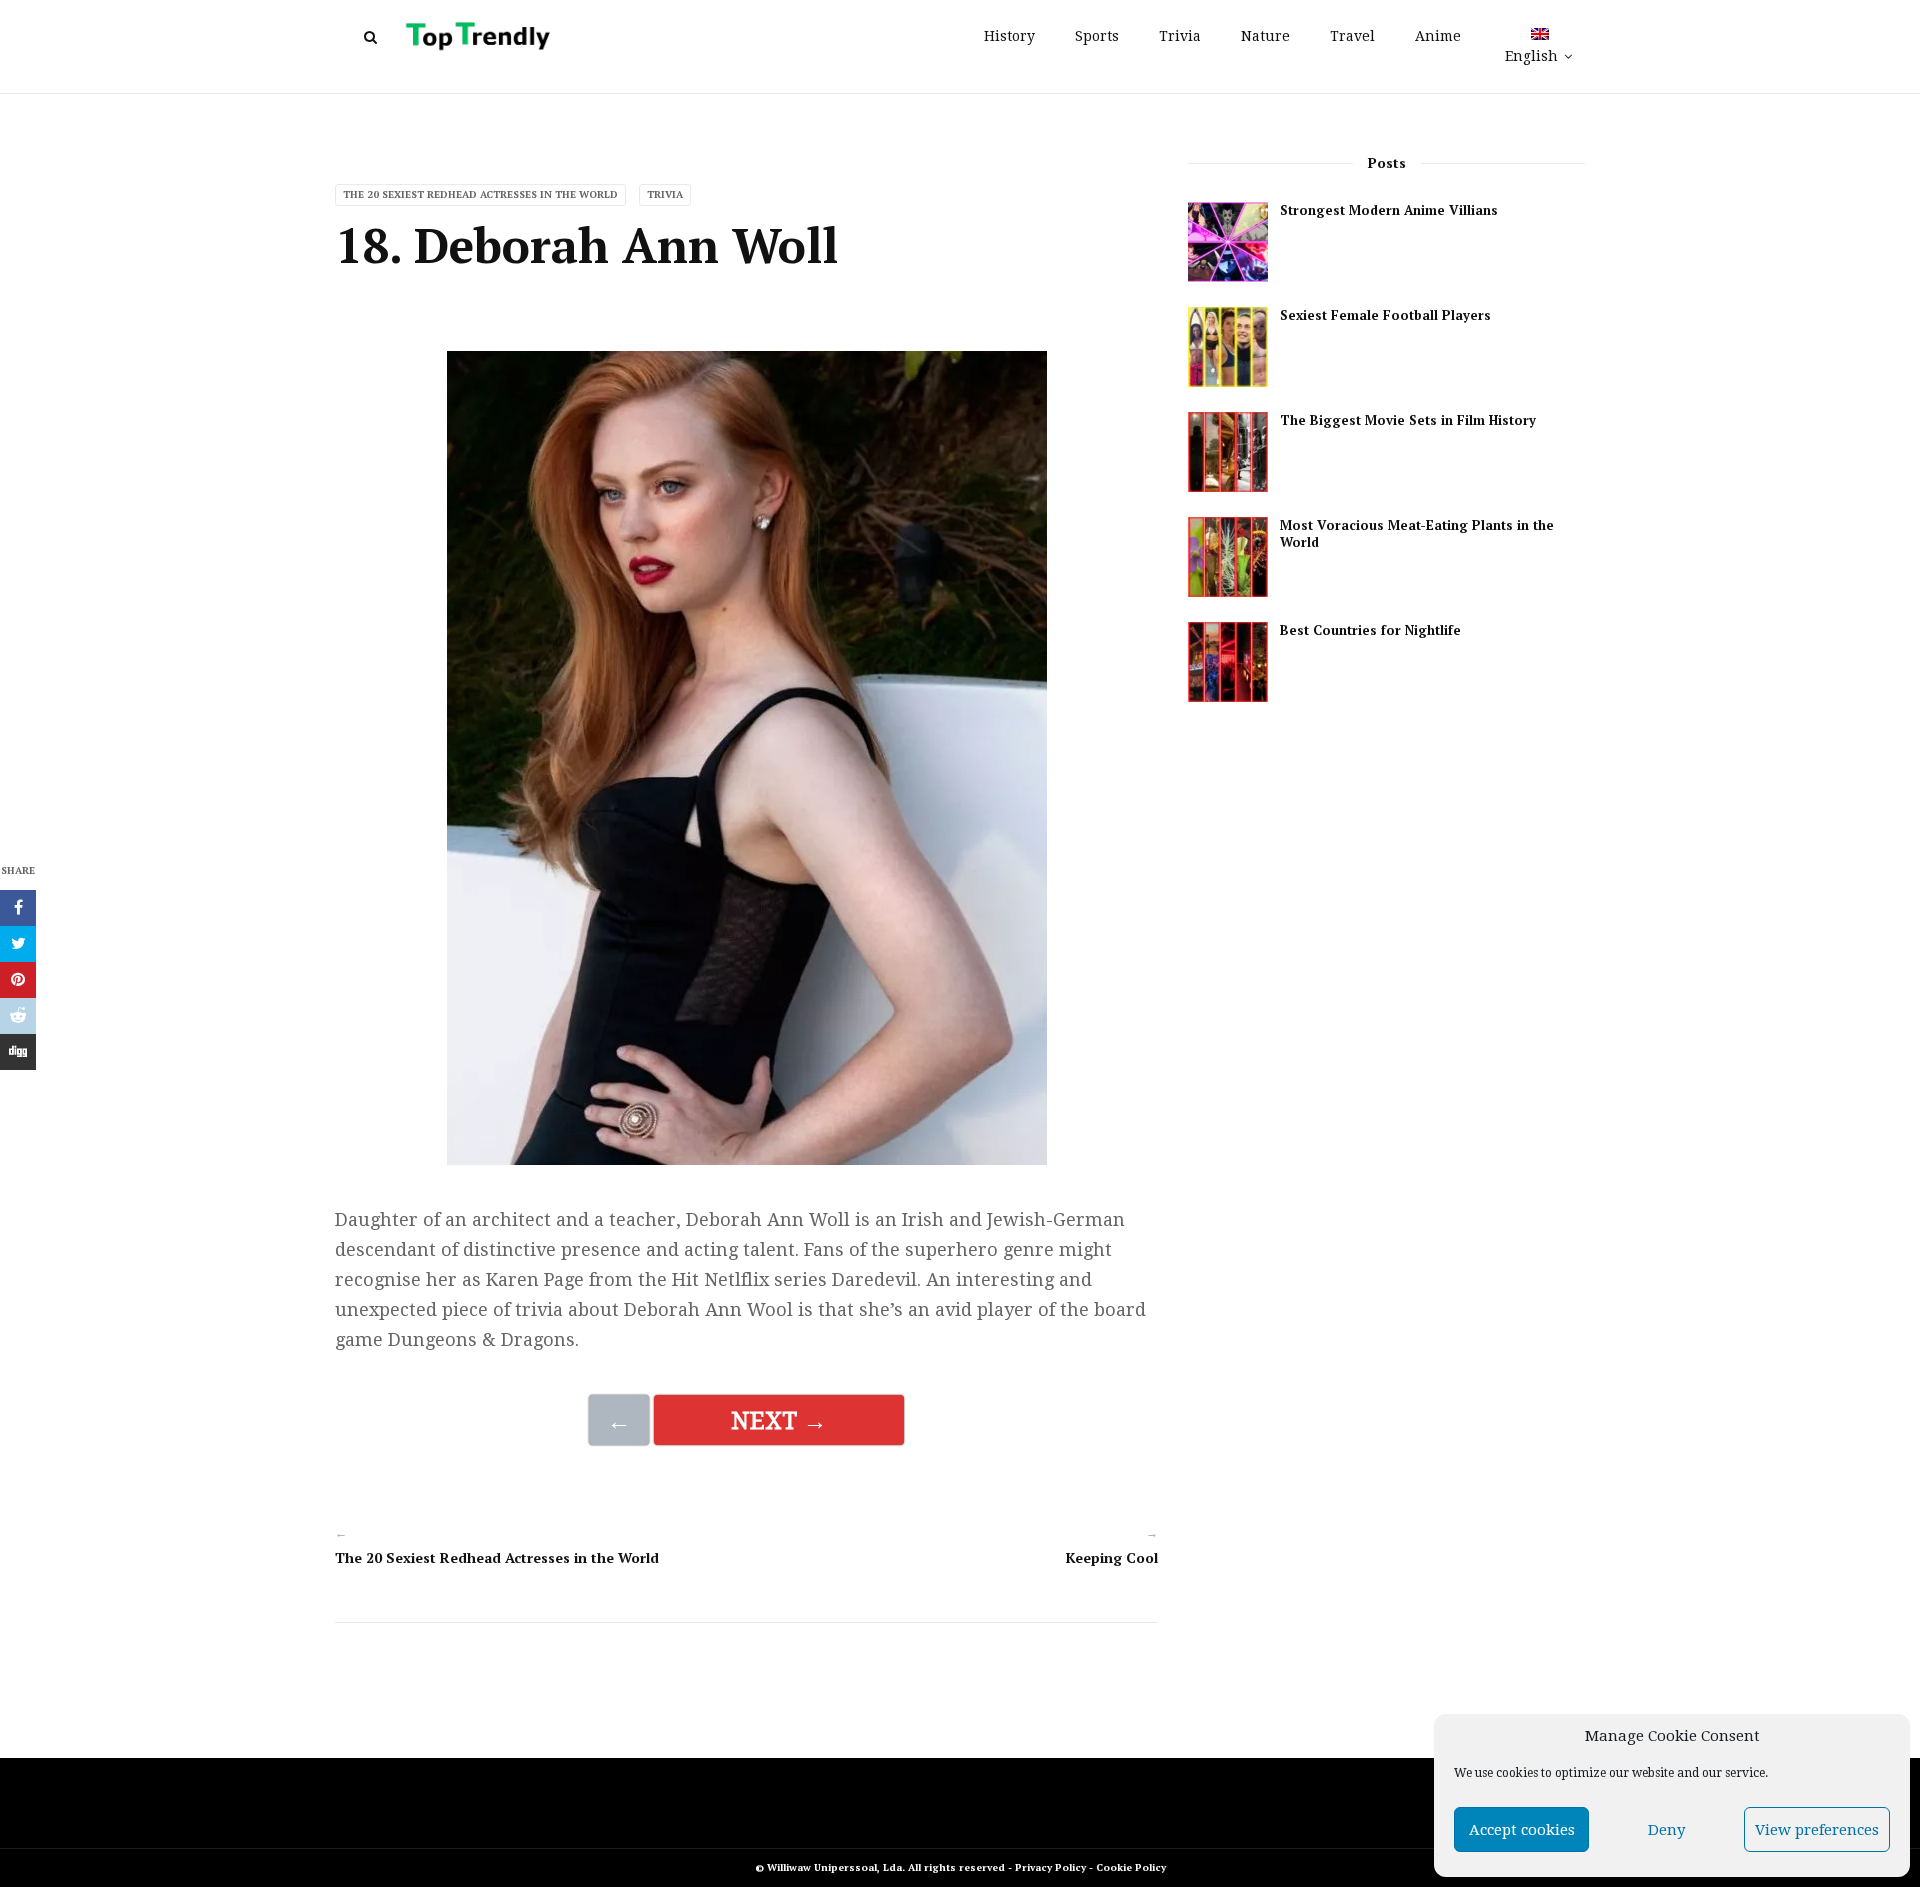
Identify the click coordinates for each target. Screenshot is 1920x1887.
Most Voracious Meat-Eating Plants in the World (1417, 534)
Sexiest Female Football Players (1385, 315)
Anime (1438, 36)
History (1009, 36)
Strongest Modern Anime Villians (1389, 210)
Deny (1666, 1830)
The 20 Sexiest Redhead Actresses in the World (480, 194)
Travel (1352, 36)
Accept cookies (1522, 1830)
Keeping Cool (1112, 1557)
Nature (1265, 36)
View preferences (1817, 1830)
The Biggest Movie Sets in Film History (1408, 420)
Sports (1097, 36)
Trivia (1180, 36)
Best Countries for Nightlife (1370, 630)
